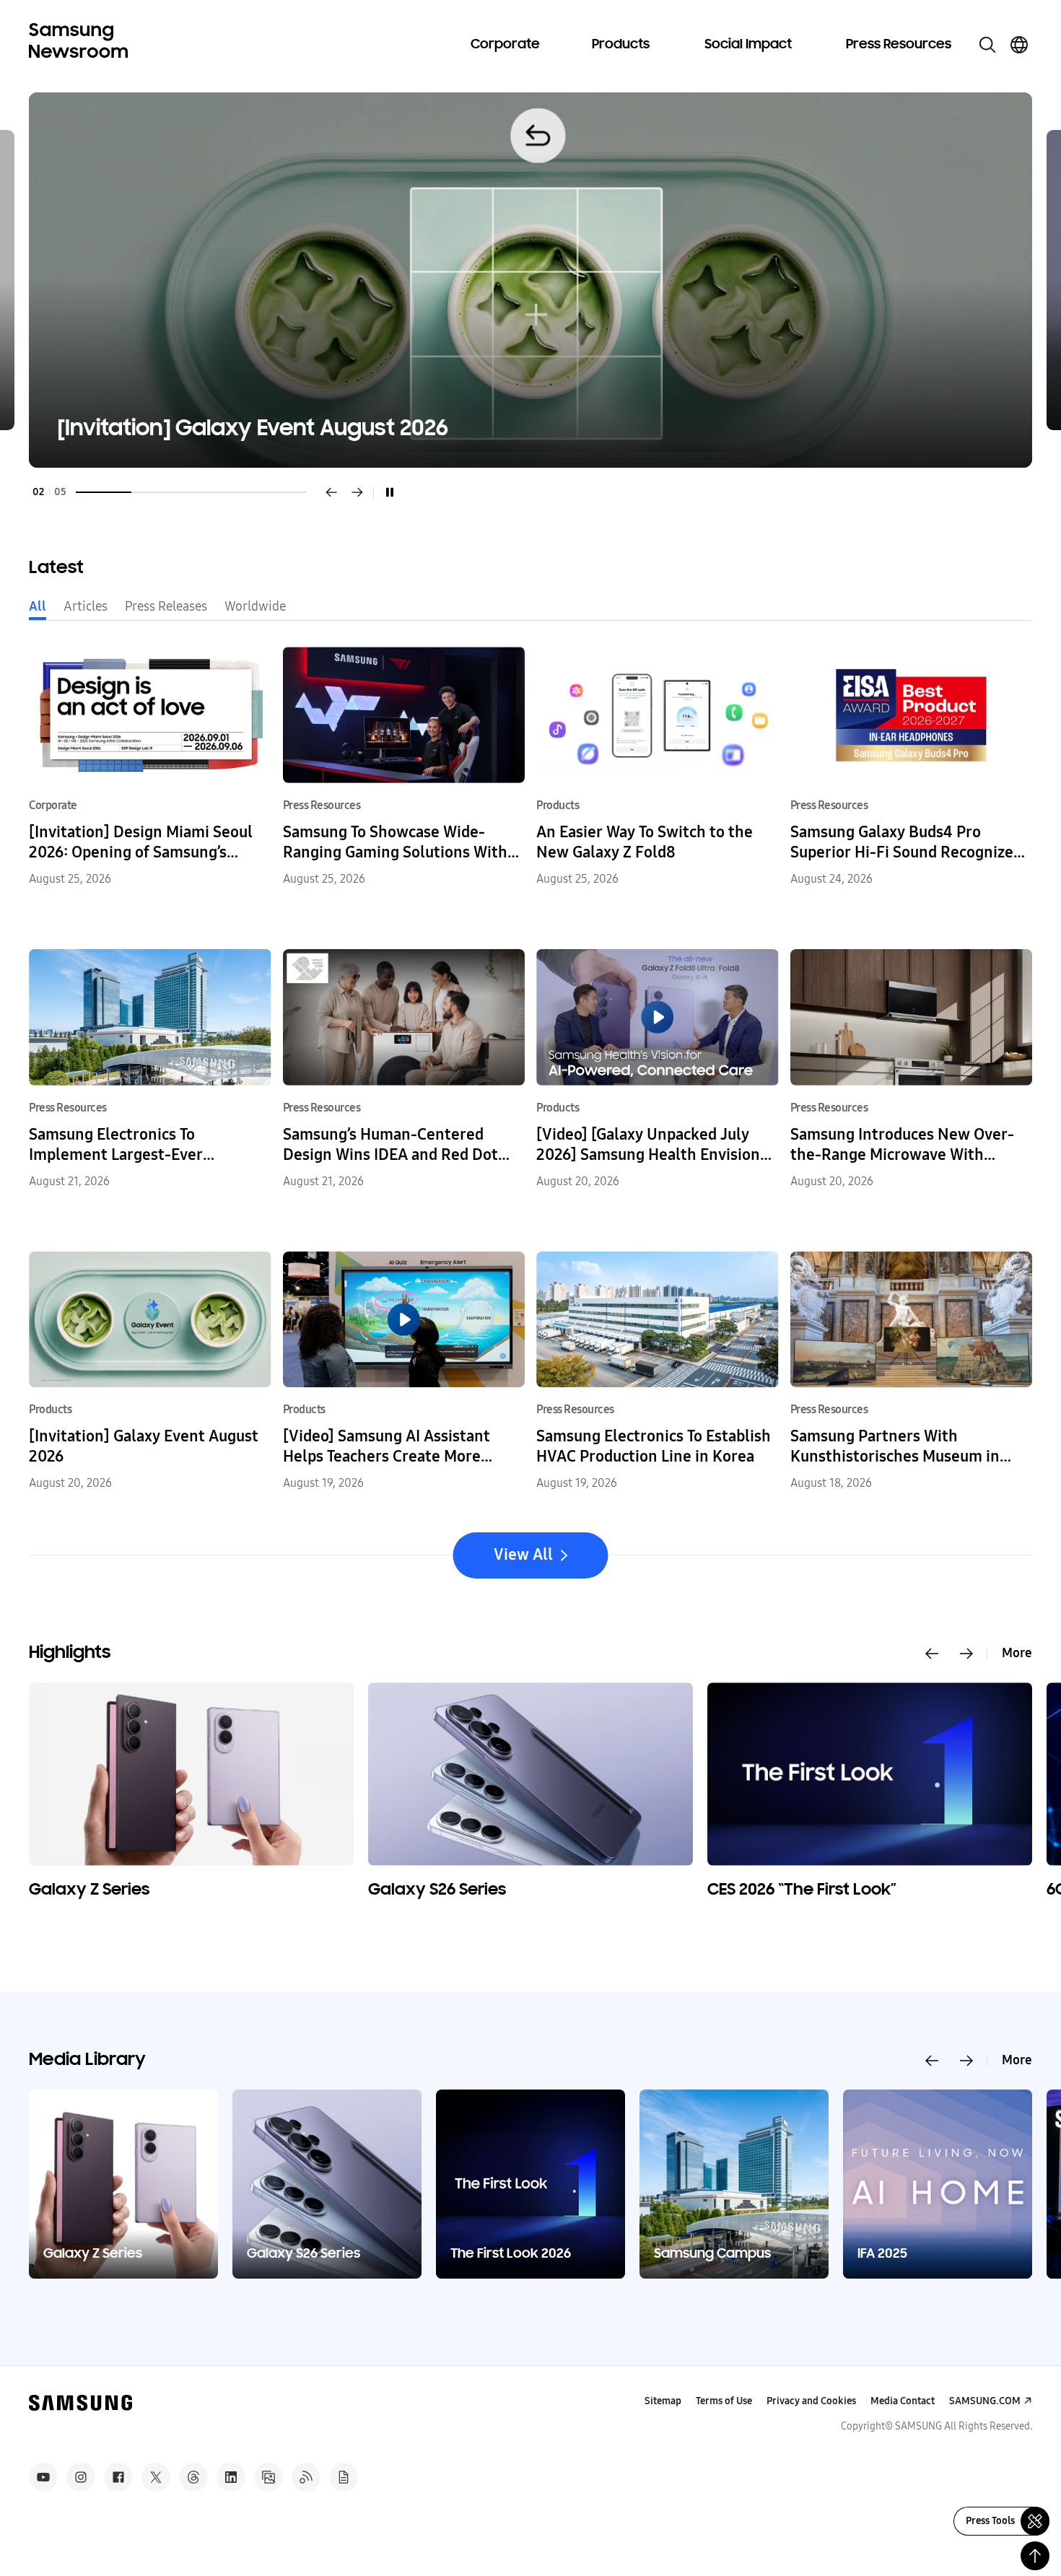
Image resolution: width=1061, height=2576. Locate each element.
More (1017, 1653)
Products (621, 45)
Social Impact (748, 45)
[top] (1035, 2556)
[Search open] (987, 45)
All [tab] (38, 606)
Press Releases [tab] (166, 606)
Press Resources (899, 45)
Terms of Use (724, 2401)
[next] (357, 492)
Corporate (505, 45)
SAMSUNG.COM (985, 2401)
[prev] (331, 492)
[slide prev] (932, 1654)
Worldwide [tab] (255, 606)
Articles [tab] (86, 606)
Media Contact (903, 2401)
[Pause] (390, 492)
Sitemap (663, 2401)
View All (523, 1555)
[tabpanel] (530, 280)
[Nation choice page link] (1019, 45)
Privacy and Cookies (811, 2401)
